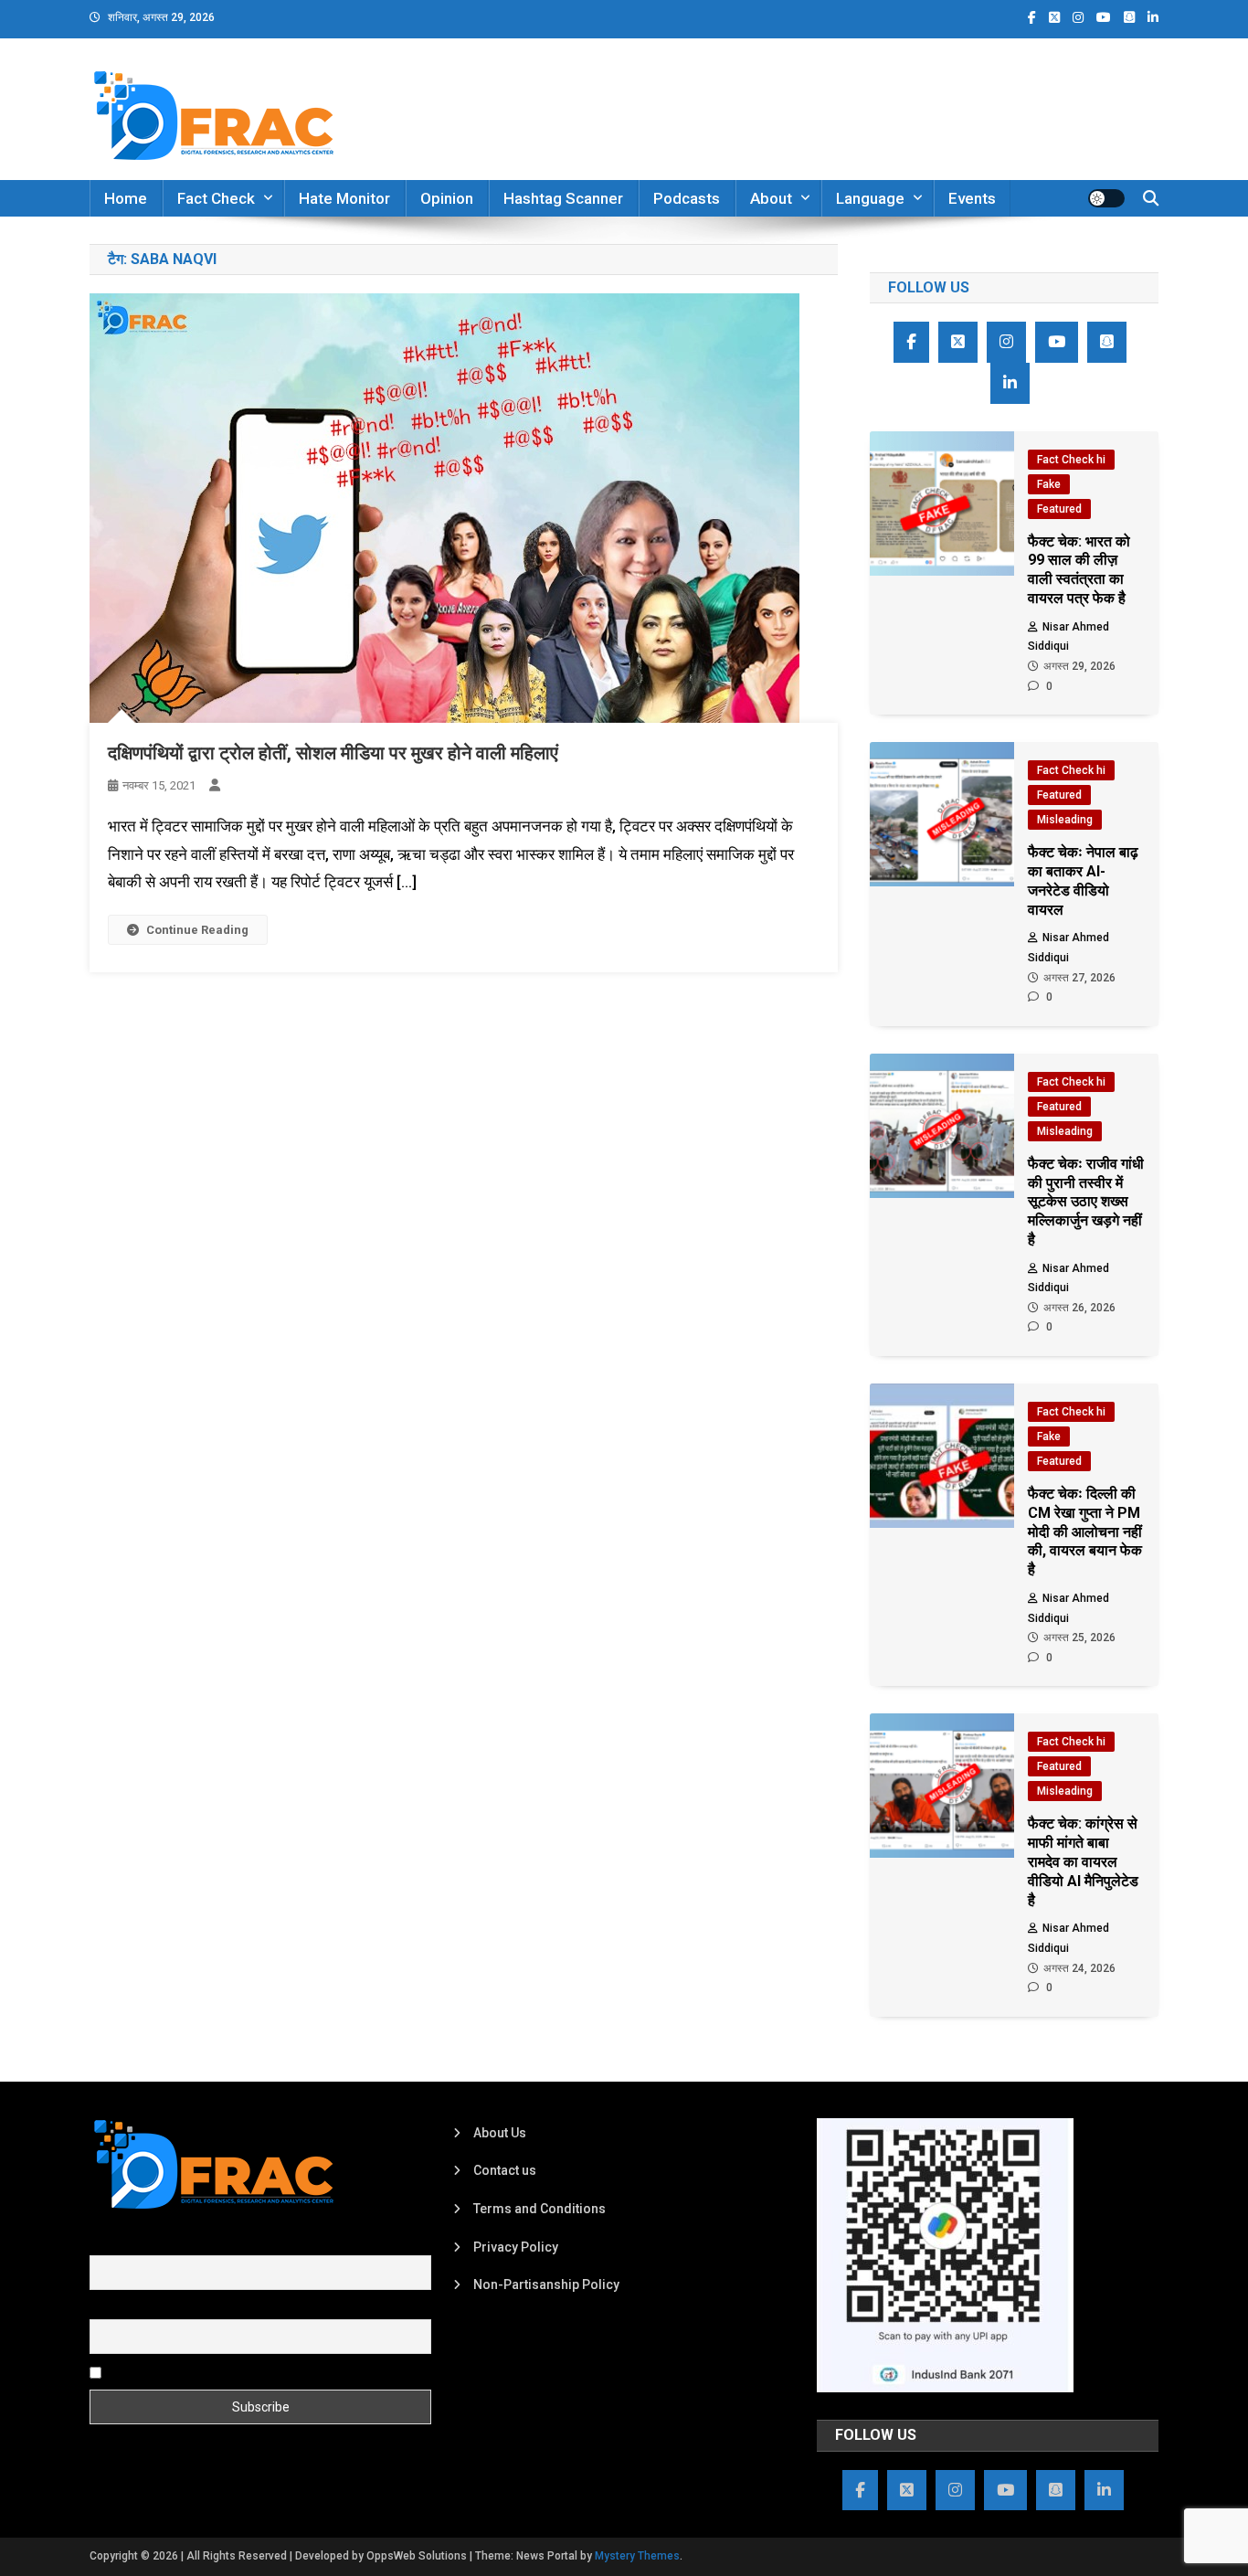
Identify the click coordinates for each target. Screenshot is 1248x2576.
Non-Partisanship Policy (546, 2284)
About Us (500, 2133)
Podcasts (687, 198)
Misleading (1065, 820)
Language (870, 198)
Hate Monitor (344, 198)
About (771, 198)
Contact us (505, 2170)
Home (126, 198)
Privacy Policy (516, 2247)
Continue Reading (197, 930)
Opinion (447, 198)
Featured (1059, 509)
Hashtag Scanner (563, 198)
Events (972, 198)
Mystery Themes (637, 2556)
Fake (1049, 484)
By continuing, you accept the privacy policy (233, 2372)
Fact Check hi (1071, 460)
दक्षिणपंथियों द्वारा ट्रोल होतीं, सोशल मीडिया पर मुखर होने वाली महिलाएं (333, 753)
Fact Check (216, 198)
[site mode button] (1106, 198)
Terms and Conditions (539, 2209)
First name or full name (156, 2245)
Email (106, 2308)
